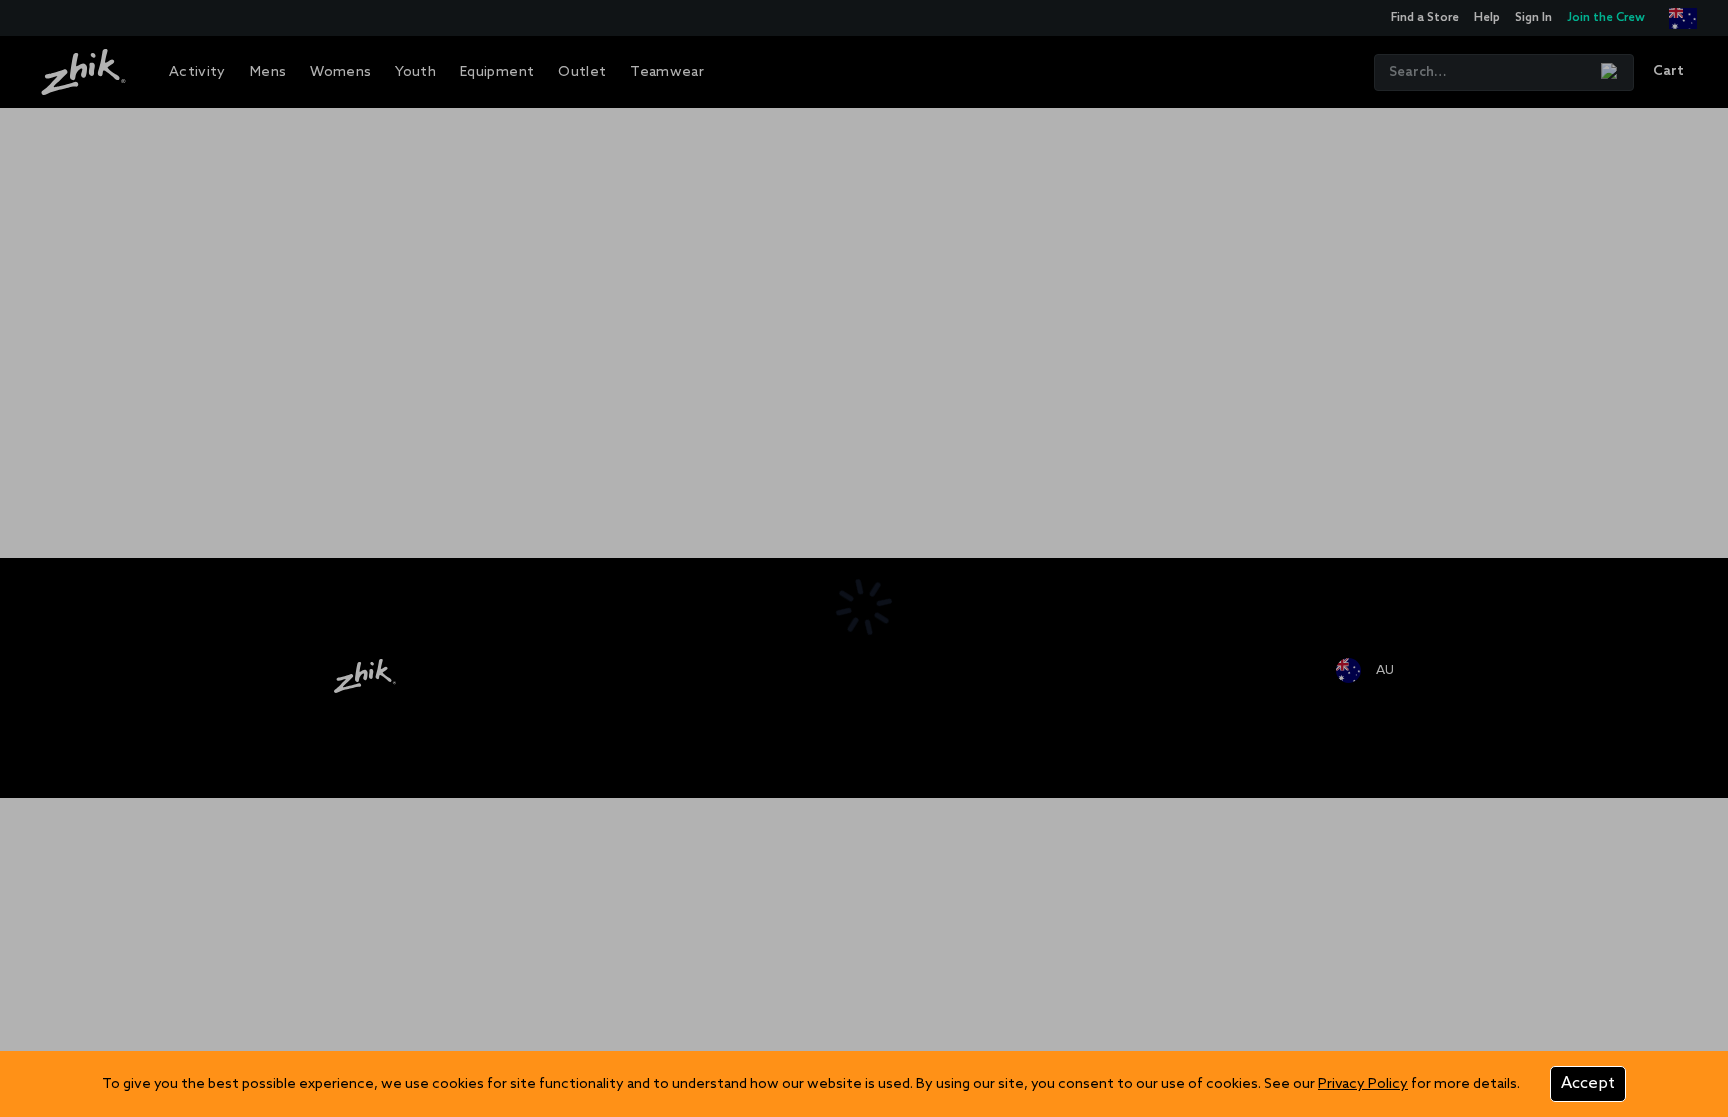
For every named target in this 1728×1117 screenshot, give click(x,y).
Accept (1588, 1083)
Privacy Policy (1363, 1084)
